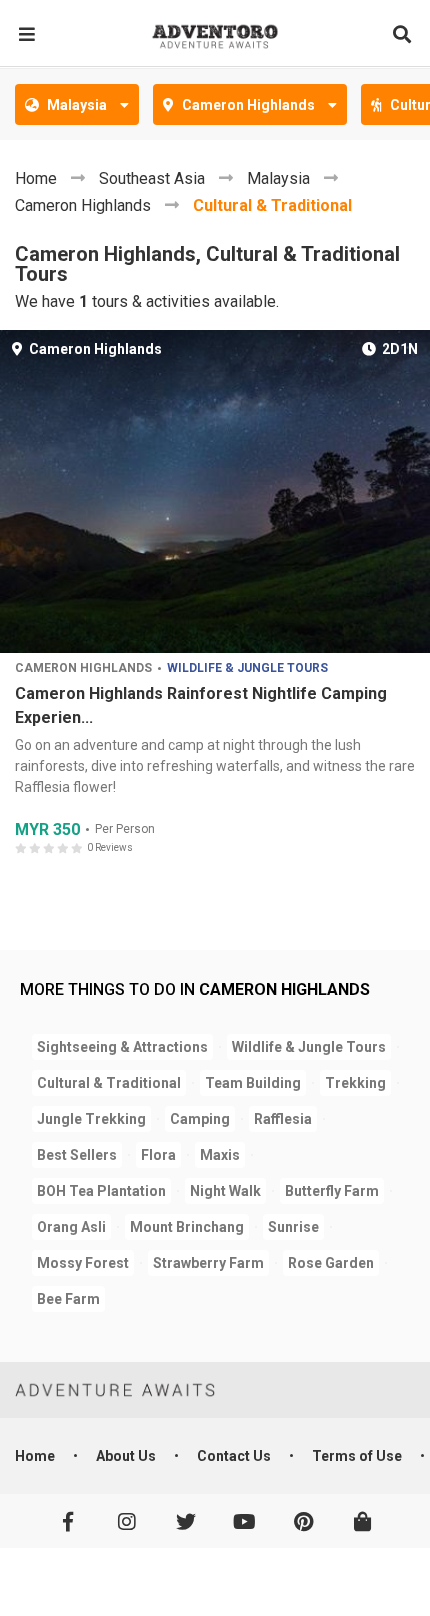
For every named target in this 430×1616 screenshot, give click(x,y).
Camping (200, 1119)
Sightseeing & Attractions (122, 1047)
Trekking (355, 1083)
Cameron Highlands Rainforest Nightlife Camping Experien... (201, 705)
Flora (158, 1155)
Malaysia (278, 178)
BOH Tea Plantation (101, 1191)
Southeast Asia (152, 178)
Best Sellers (77, 1155)
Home (36, 178)
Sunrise (293, 1227)
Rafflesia (283, 1119)
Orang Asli (71, 1227)
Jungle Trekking (91, 1119)
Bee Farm (68, 1299)
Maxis (220, 1155)
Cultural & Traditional (272, 205)
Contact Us (234, 1456)
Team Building (253, 1083)
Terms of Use (357, 1456)
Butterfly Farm (332, 1191)
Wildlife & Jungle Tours (247, 669)
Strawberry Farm (208, 1263)
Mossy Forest (83, 1263)
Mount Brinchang (187, 1227)
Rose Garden (331, 1263)
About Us (126, 1456)
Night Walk (225, 1191)
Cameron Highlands (83, 205)
